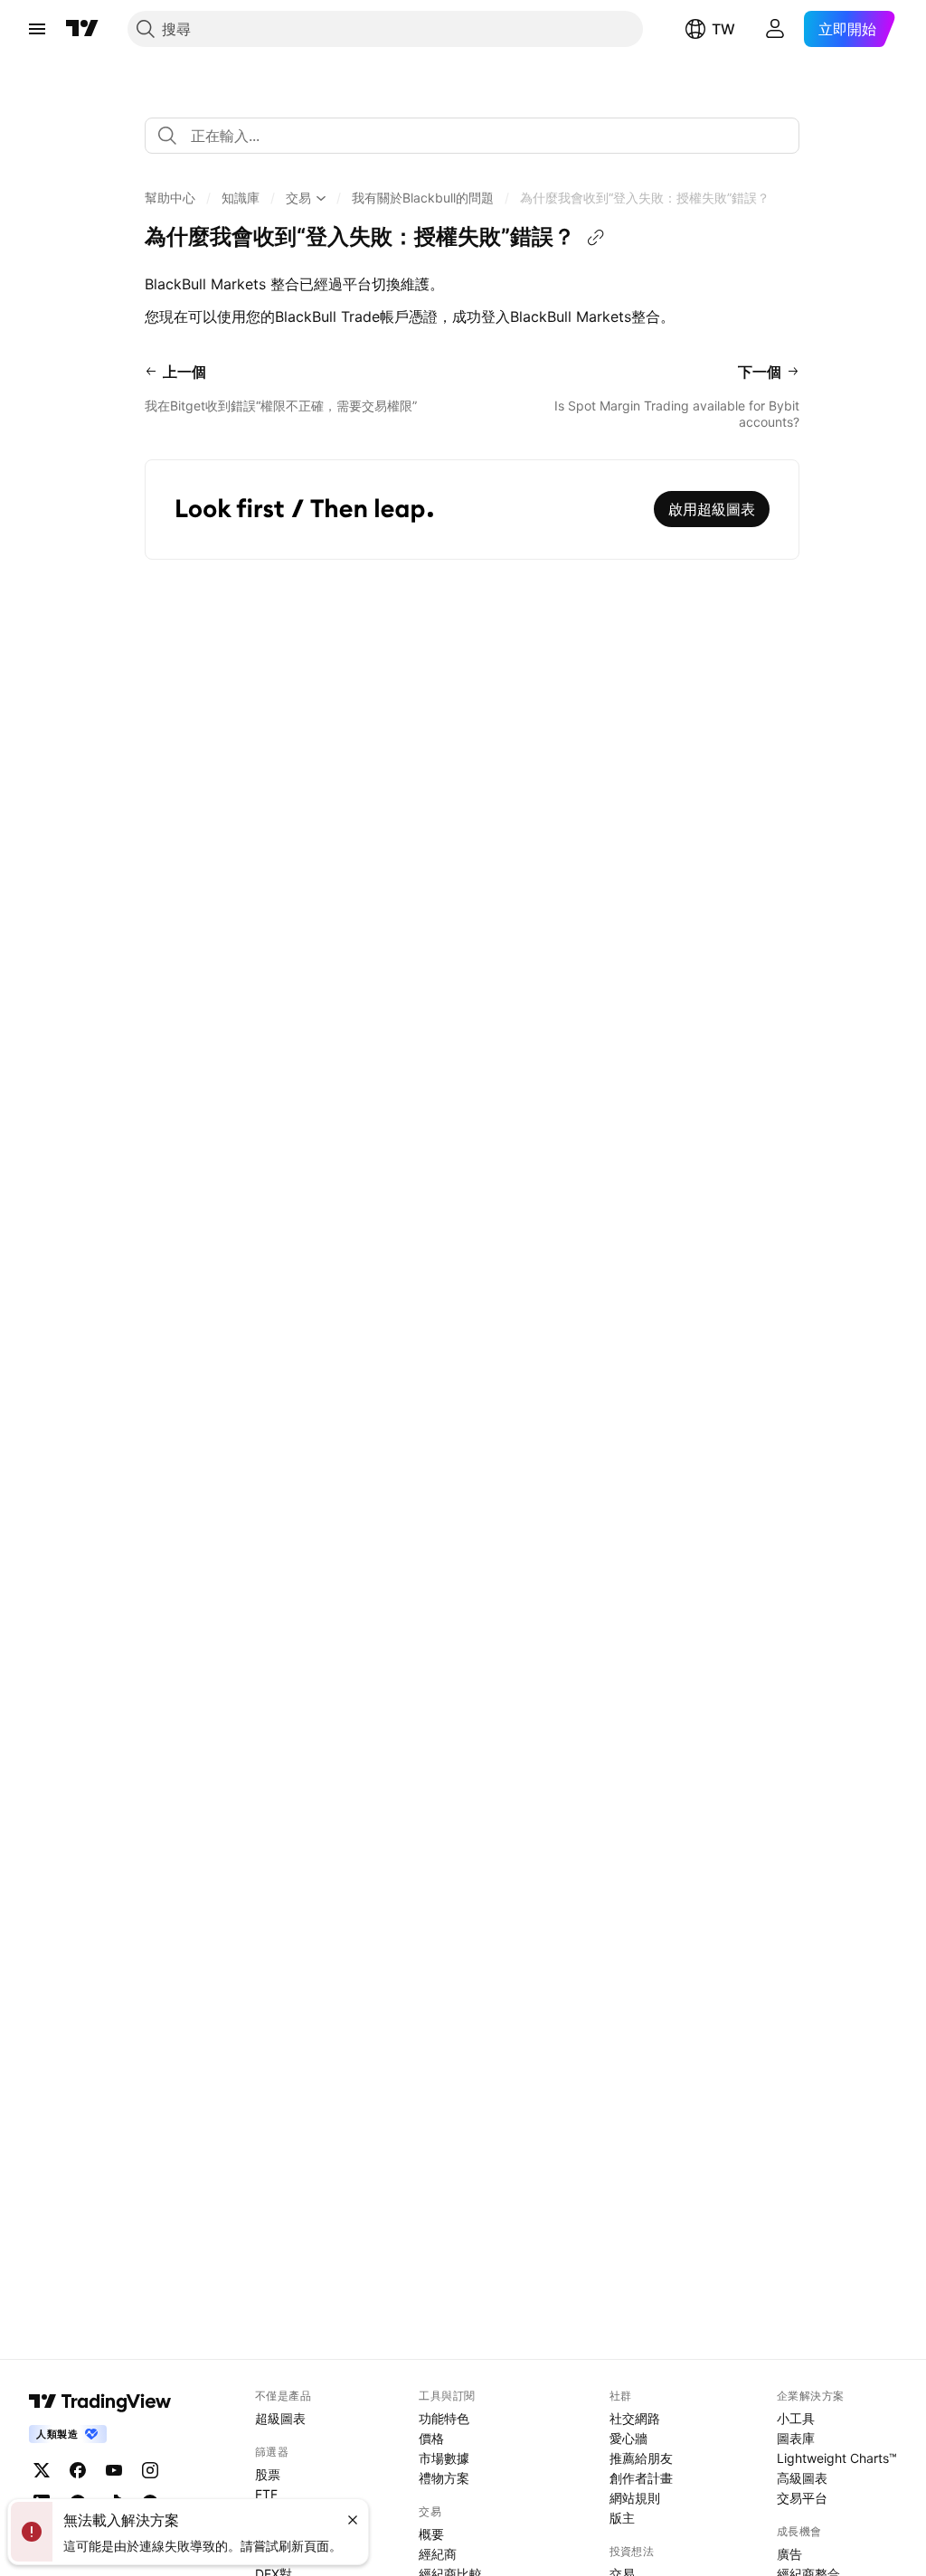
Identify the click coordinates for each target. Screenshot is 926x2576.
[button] (170, 198)
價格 (431, 2438)
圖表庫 (796, 2438)
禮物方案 (444, 2478)
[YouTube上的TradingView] (114, 2470)
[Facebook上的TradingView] (78, 2470)
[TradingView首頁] (82, 29)
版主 (622, 2518)
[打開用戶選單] (775, 29)
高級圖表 (802, 2478)
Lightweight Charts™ (837, 2458)
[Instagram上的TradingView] (150, 2470)
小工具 (796, 2418)
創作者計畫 (641, 2478)
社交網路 (635, 2418)
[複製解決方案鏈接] (596, 238)
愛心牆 (628, 2438)
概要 (431, 2534)
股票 (268, 2474)
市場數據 (444, 2458)
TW (723, 29)
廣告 (789, 2554)
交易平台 (802, 2498)
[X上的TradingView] (42, 2470)
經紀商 (438, 2554)
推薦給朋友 (641, 2458)
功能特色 (444, 2418)
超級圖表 (280, 2418)
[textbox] (479, 136)
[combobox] (472, 136)
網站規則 (635, 2498)
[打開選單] (37, 29)
